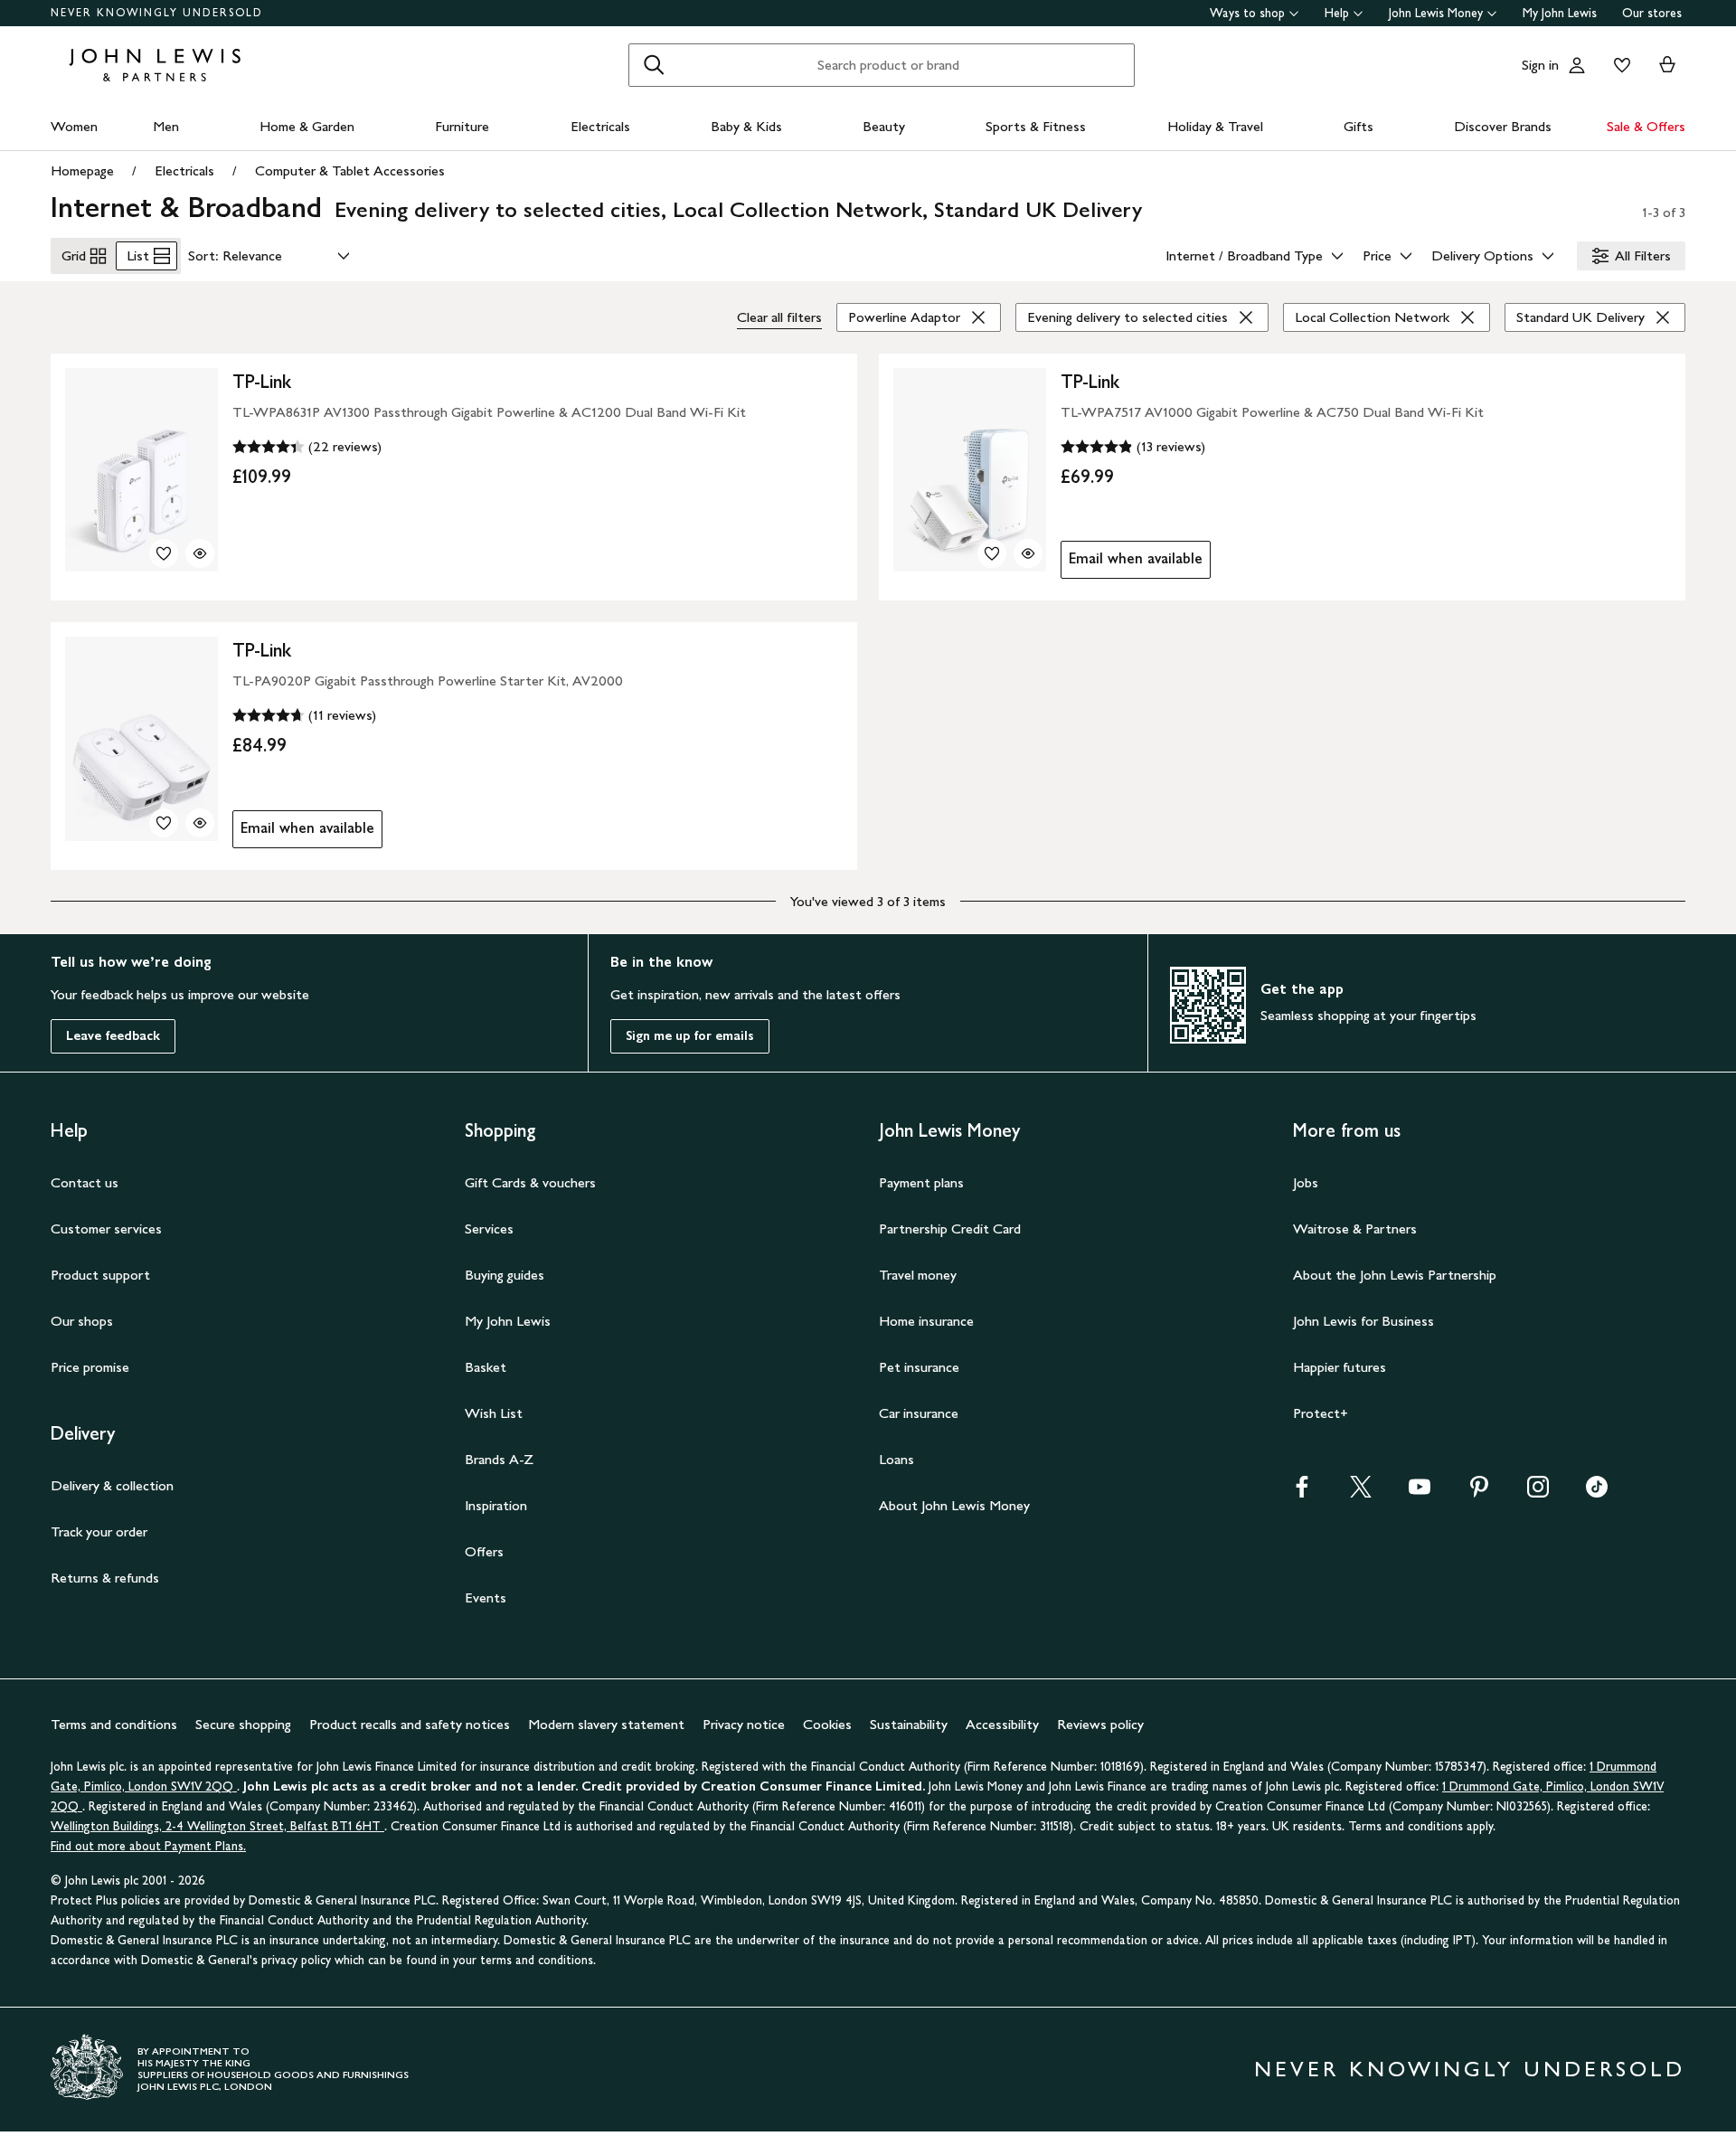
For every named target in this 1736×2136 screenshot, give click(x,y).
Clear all (779, 317)
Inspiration (496, 1505)
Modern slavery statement (606, 1724)
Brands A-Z (499, 1459)
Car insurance (919, 1413)
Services (489, 1229)
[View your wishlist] (1618, 65)
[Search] (654, 65)
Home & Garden (307, 126)
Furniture (462, 126)
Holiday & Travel (1215, 126)
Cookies (827, 1724)
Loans (896, 1459)
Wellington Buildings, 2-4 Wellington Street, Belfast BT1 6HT (217, 1826)
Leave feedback (113, 1036)
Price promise (90, 1367)
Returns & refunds (105, 1578)
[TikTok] (1597, 1493)
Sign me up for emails (690, 1036)
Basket (486, 1367)
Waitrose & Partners (1355, 1229)
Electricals (600, 126)
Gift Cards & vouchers (530, 1182)
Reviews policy (1100, 1724)
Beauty (884, 126)
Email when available (1132, 563)
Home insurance (926, 1321)
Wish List (494, 1413)
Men (166, 126)
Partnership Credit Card (950, 1229)
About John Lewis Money (954, 1505)
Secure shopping (243, 1724)
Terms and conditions (114, 1724)
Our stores (1652, 13)
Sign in (1540, 65)
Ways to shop (1247, 13)
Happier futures (1340, 1367)
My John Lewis (1560, 13)
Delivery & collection (112, 1485)
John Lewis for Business (1363, 1321)
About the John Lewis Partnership (1395, 1275)
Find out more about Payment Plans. (148, 1846)
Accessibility (1002, 1724)
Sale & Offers (1646, 126)
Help (1337, 13)
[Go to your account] (1577, 65)
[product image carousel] (142, 470)
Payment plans (921, 1182)
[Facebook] (1302, 1493)
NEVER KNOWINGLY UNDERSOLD (157, 13)
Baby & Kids (746, 126)
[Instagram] (1538, 1493)
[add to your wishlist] (164, 553)
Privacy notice (744, 1724)
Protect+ (1321, 1413)
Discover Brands (1503, 126)
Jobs (1306, 1182)
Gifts (1359, 126)
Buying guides (505, 1275)
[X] (1361, 1493)
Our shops (82, 1321)
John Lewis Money (1436, 13)
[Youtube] (1420, 1493)
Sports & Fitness (1036, 126)
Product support (100, 1275)
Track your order (99, 1531)
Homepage (82, 170)
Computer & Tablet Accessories (350, 170)
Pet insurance (919, 1367)
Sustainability (909, 1724)
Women (74, 126)
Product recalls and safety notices (410, 1724)
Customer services (106, 1229)
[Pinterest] (1479, 1493)
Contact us (85, 1182)
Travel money (918, 1275)
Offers (484, 1551)
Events (486, 1597)
